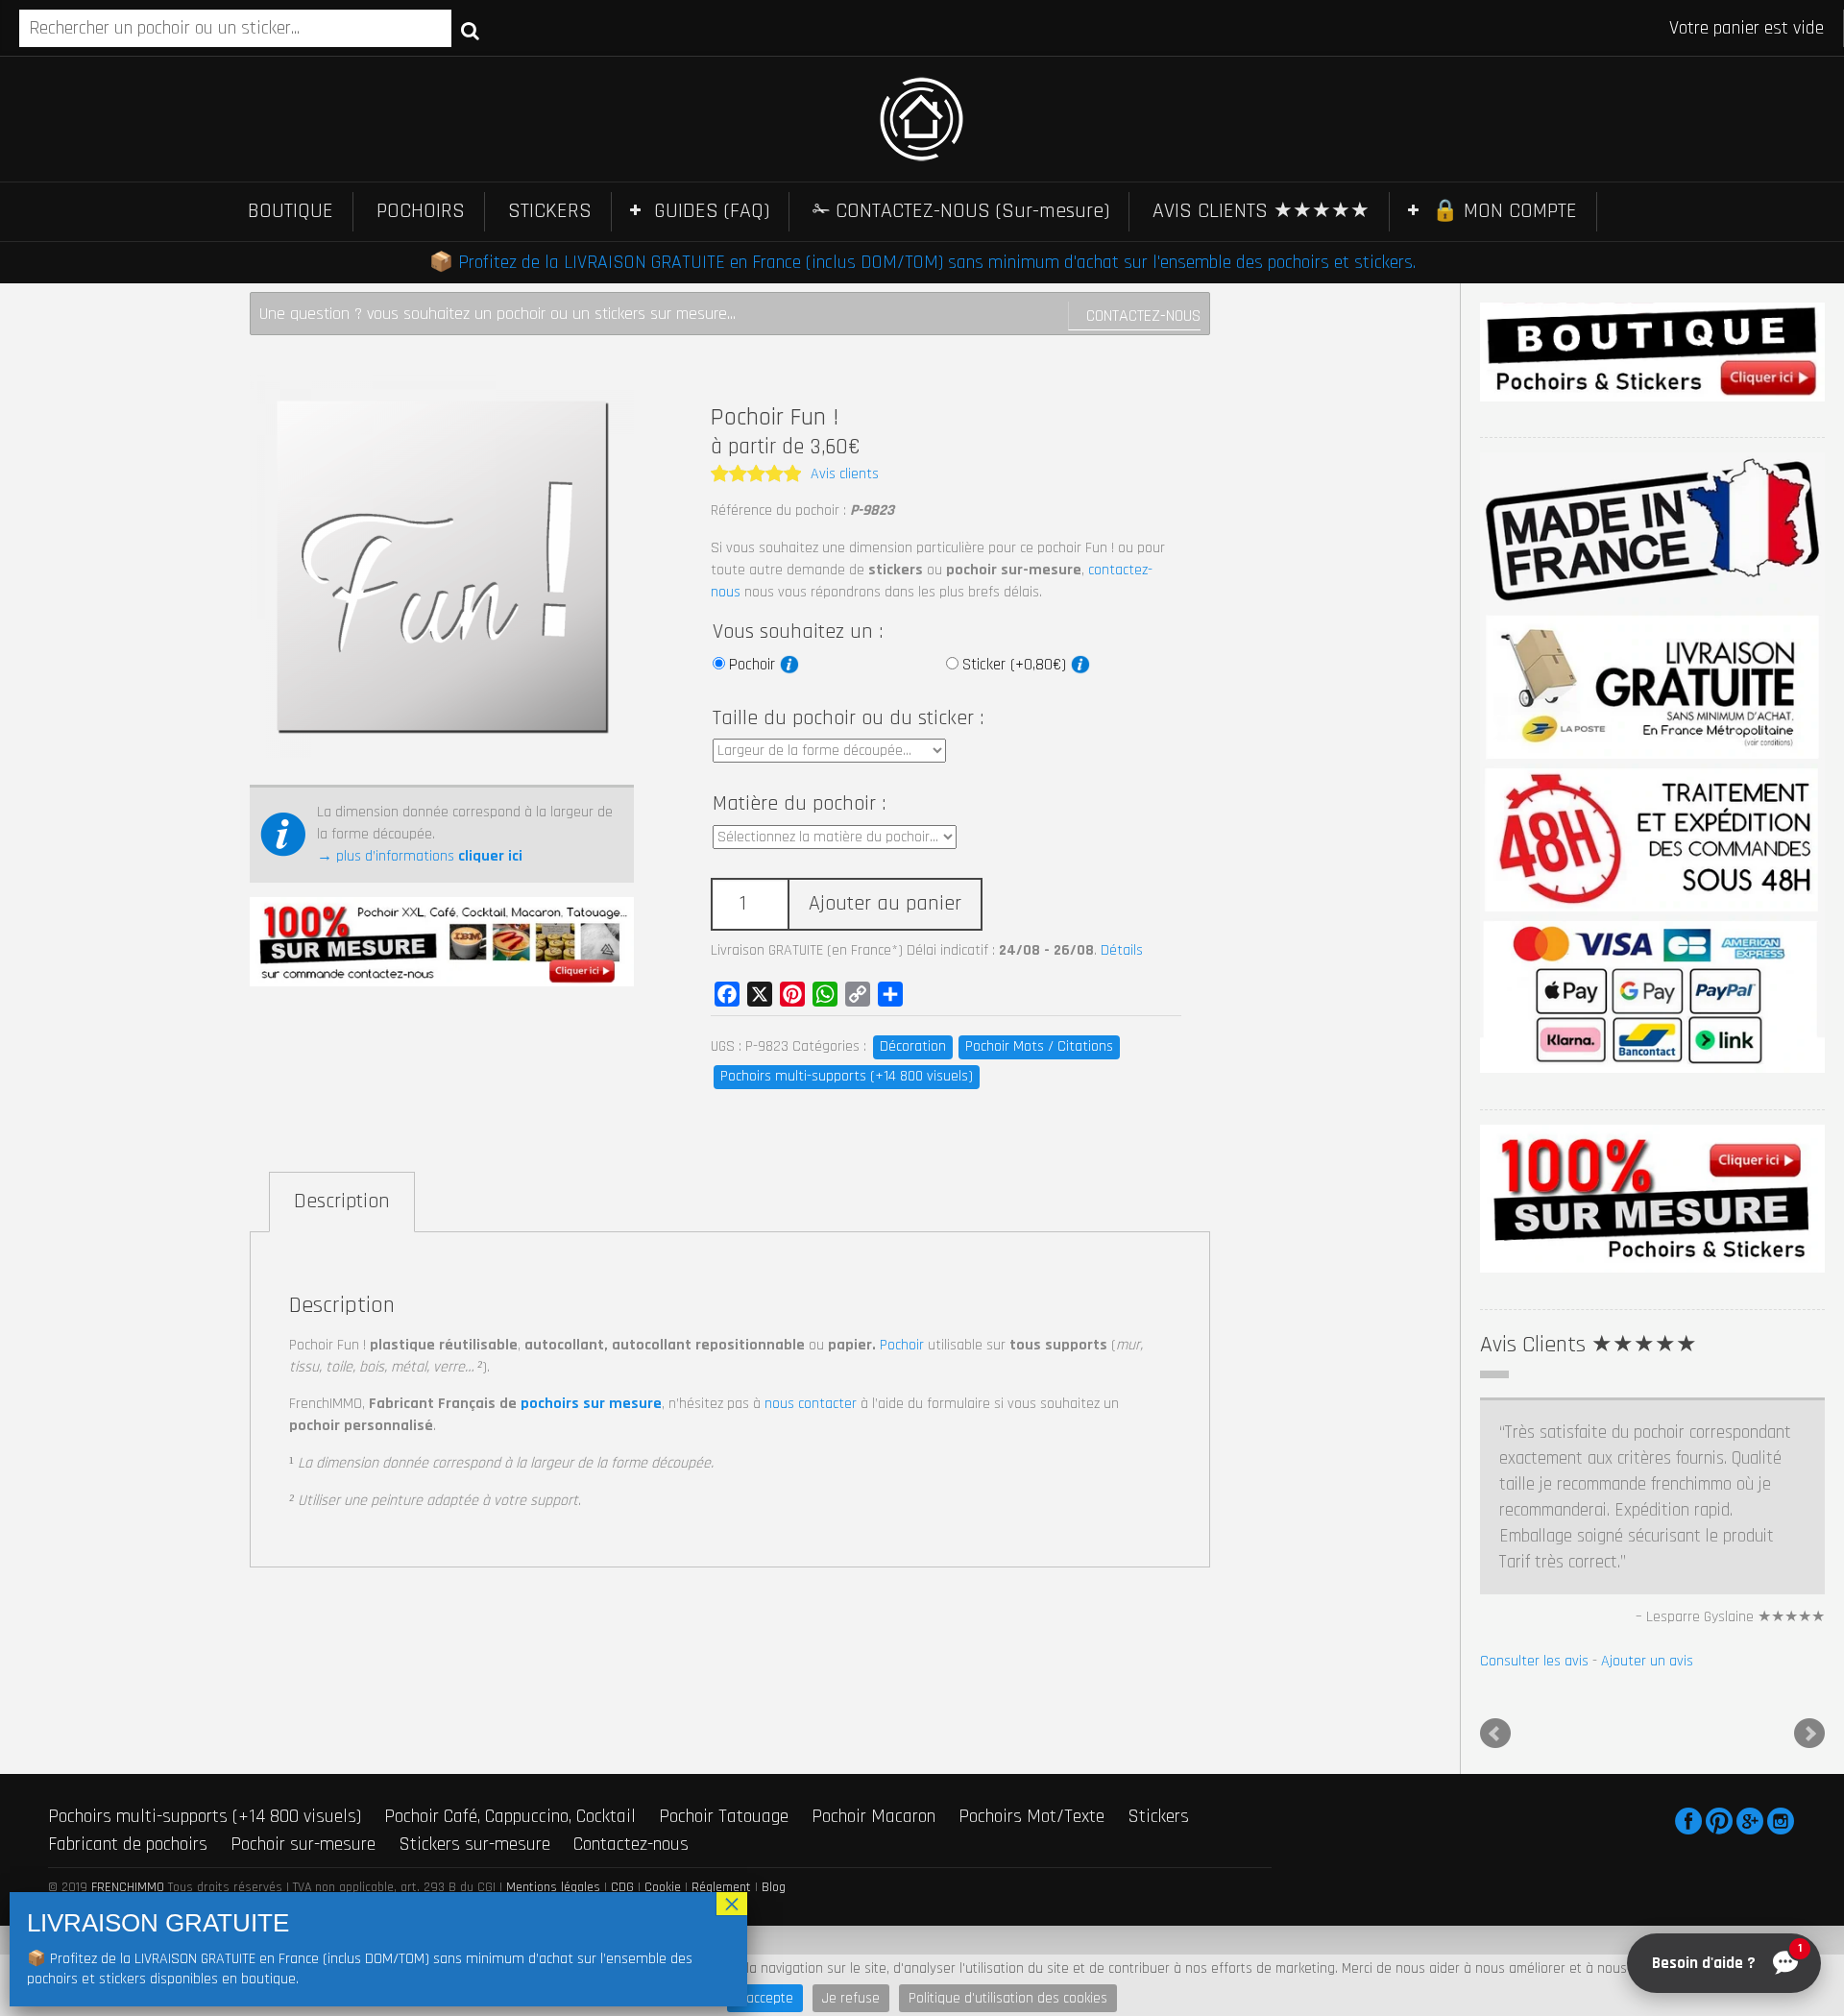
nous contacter (811, 1404)
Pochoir (754, 665)
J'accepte (765, 1998)
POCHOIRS (421, 211)
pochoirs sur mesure (591, 1404)
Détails (1122, 950)
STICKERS (550, 211)
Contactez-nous (1143, 316)
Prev (1495, 1630)
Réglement (721, 1784)
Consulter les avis (1534, 1556)
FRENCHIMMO (128, 1784)
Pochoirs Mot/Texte (1031, 1712)
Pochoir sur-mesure (303, 1739)
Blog (774, 1784)
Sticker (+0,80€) (1017, 665)
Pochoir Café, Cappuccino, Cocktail (510, 1712)
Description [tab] (342, 1202)
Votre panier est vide (1747, 28)
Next (1809, 1630)
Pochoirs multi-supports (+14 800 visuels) (847, 1076)
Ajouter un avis (1647, 1556)
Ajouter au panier (885, 904)
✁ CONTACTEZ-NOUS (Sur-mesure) (961, 211)
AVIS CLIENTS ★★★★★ (1261, 211)
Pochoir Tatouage (724, 1712)
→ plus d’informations (420, 856)
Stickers (1158, 1712)
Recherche (470, 30)
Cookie (663, 1784)
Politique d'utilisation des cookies (1008, 1998)
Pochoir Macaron (873, 1712)
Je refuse (851, 1998)
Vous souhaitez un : (798, 632)
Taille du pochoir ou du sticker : (848, 718)
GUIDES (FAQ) (712, 211)
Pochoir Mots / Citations (1039, 1046)
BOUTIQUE (291, 211)
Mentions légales (553, 1784)
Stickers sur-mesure (474, 1739)
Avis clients (845, 474)
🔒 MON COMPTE (1504, 211)
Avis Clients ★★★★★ (1589, 1345)
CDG (622, 1784)
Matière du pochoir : (799, 804)
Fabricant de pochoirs (128, 1739)
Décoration (913, 1046)
